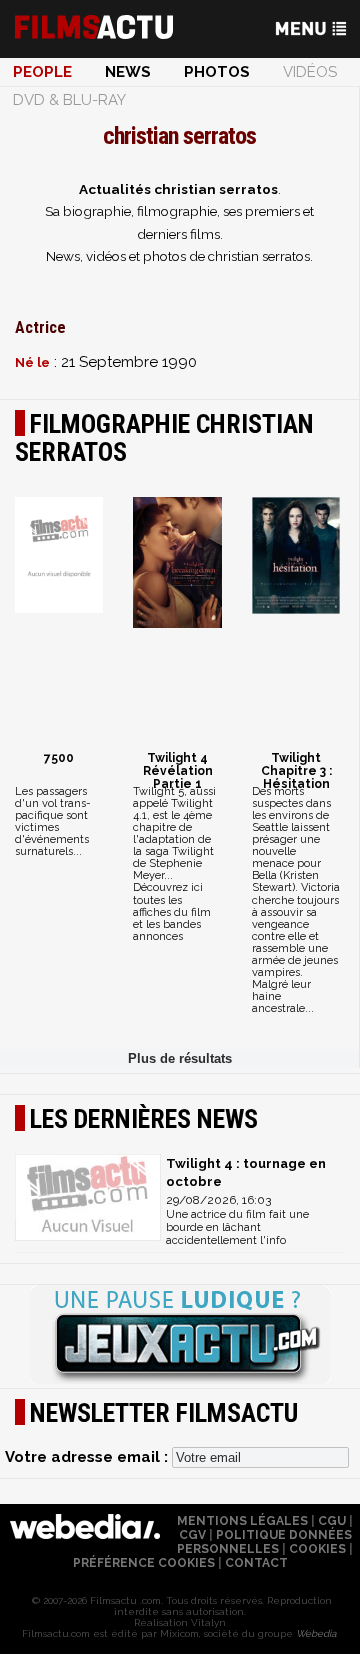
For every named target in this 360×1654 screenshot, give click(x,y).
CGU (332, 1521)
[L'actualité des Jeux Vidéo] (180, 1336)
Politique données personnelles (264, 1542)
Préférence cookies (144, 1563)
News (128, 72)
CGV (192, 1535)
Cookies (317, 1549)
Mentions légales (242, 1521)
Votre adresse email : (88, 1457)
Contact (256, 1563)
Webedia (316, 1633)
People (42, 72)
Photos (217, 72)
